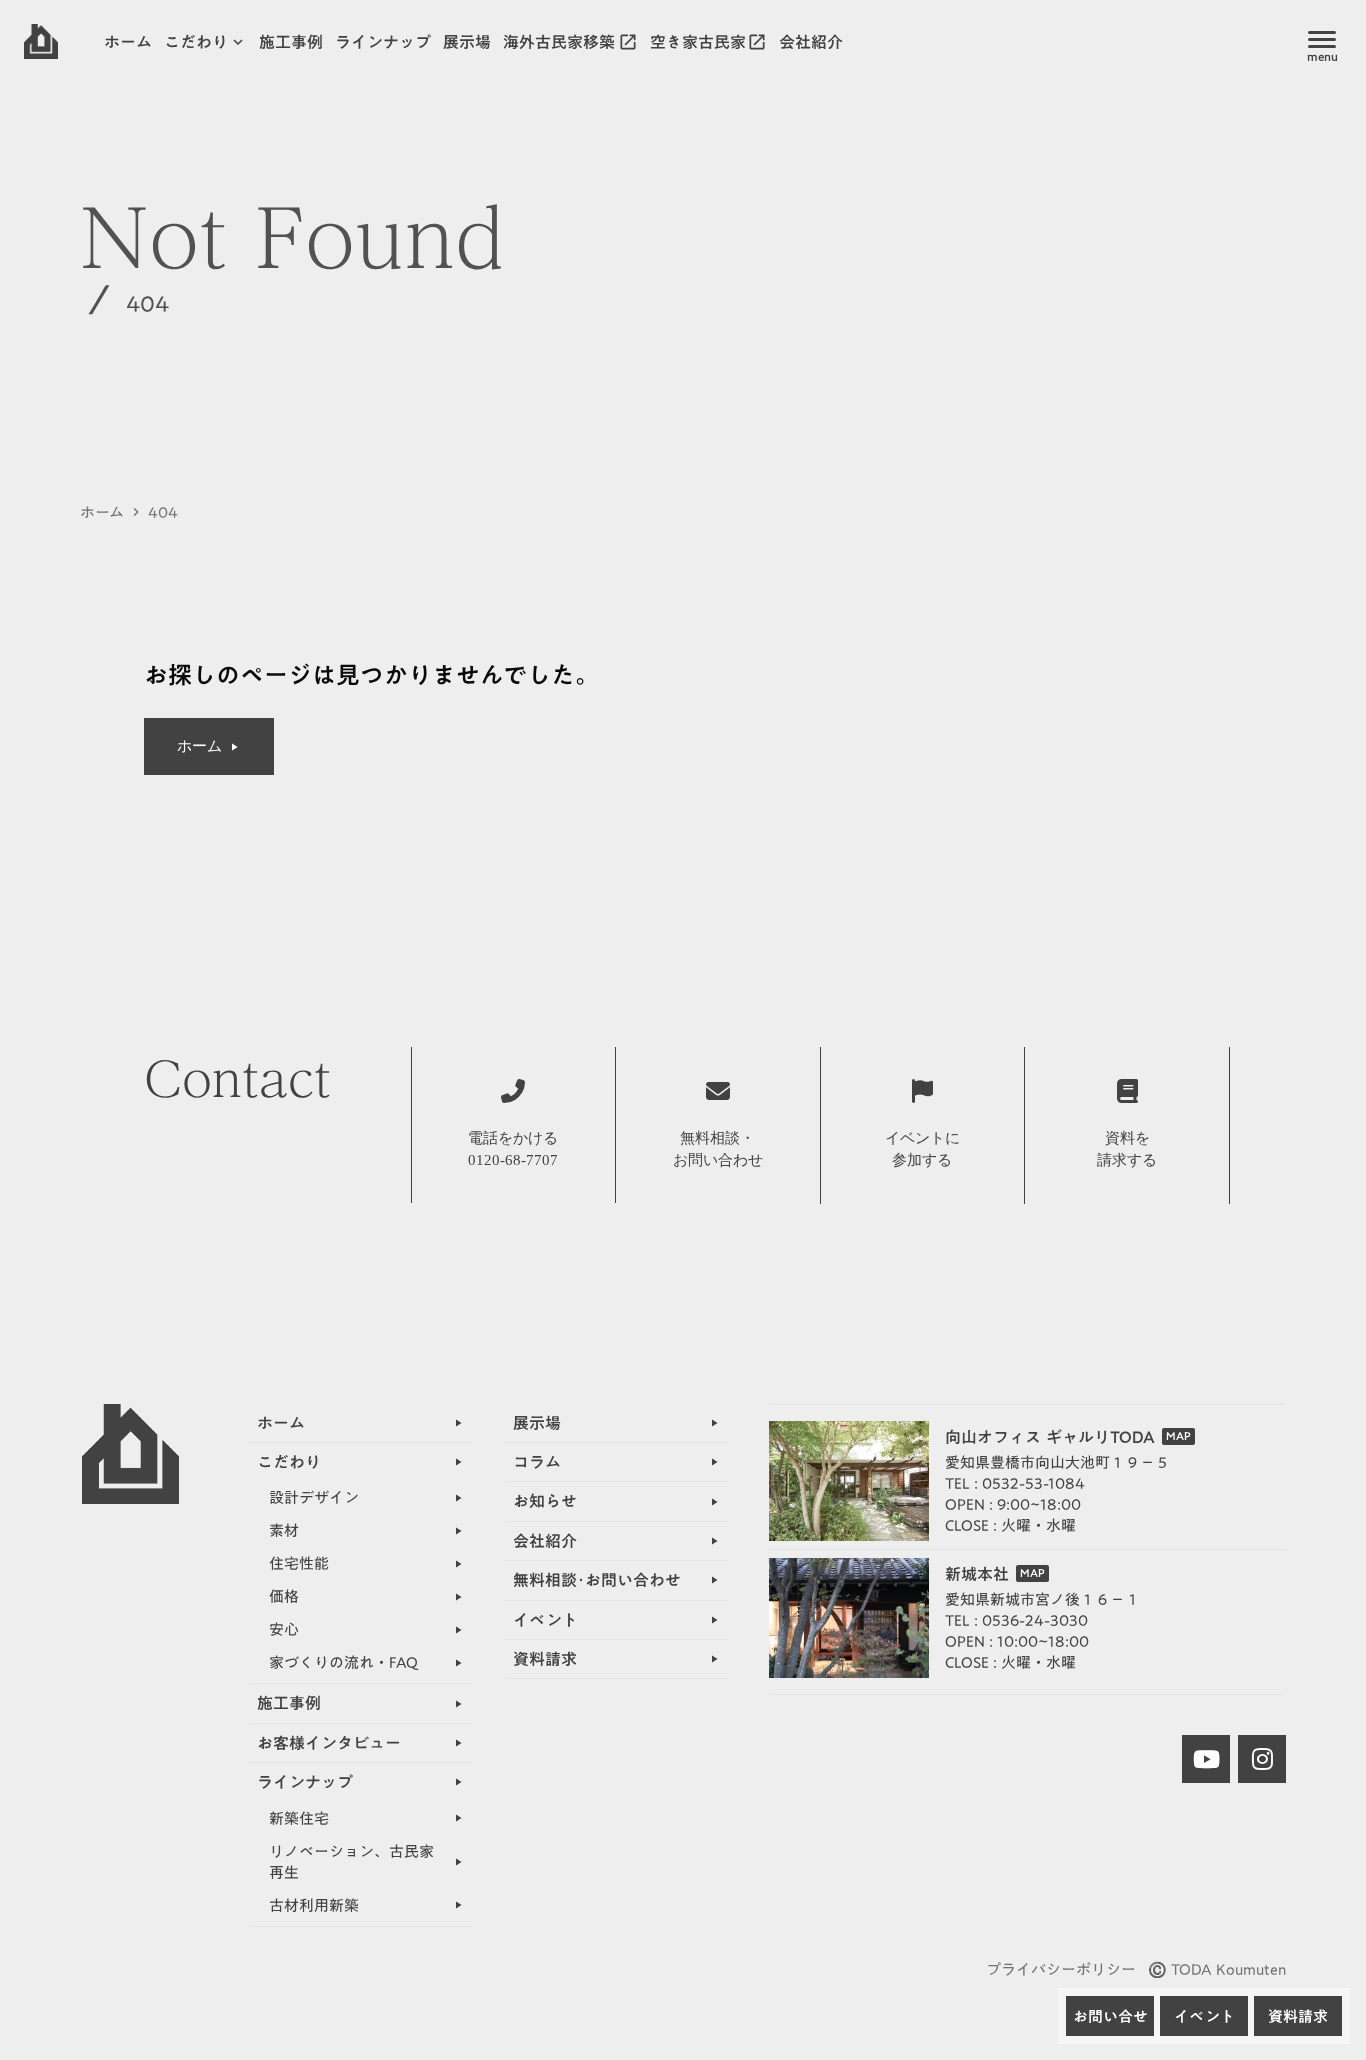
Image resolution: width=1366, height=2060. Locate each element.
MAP (1178, 1436)
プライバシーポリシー (1061, 1969)
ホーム (102, 512)
